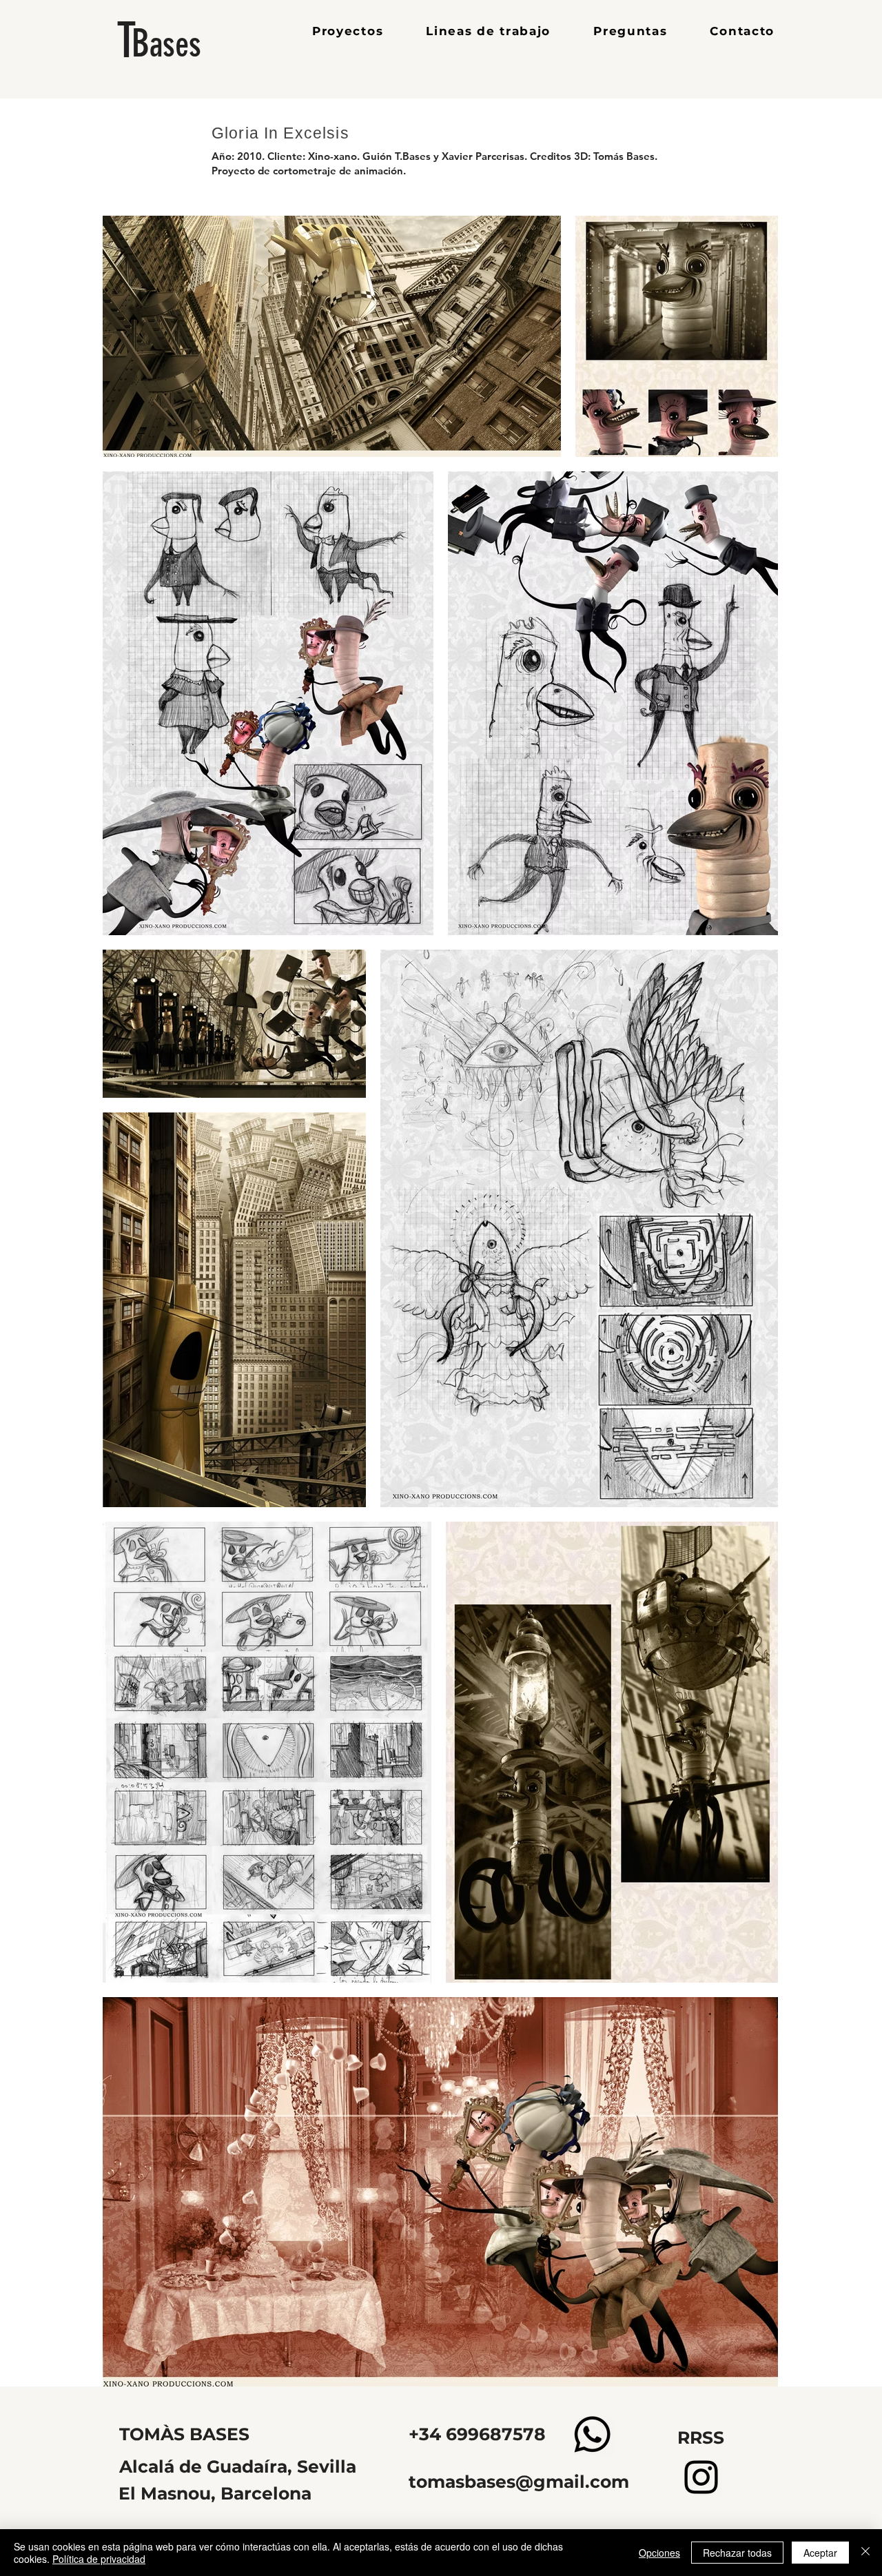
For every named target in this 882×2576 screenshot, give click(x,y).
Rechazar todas (737, 2553)
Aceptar (820, 2553)
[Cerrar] (865, 2553)
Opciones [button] (659, 2553)
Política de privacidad (99, 2559)
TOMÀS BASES (184, 2434)
